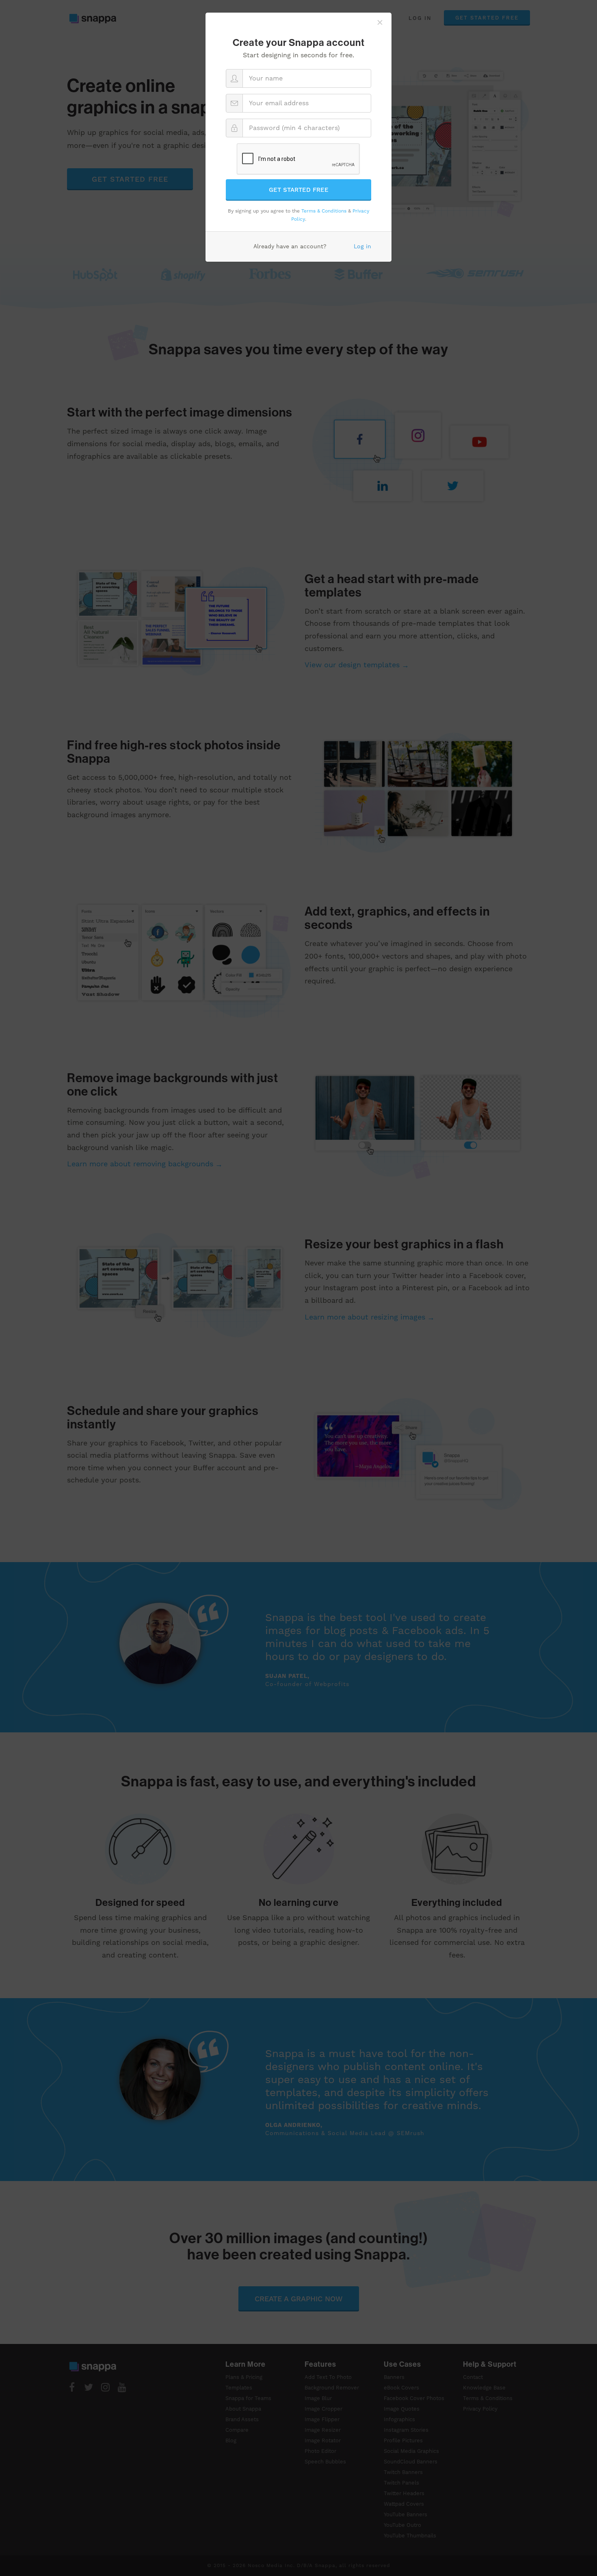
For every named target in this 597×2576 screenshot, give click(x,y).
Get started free (299, 190)
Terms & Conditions (324, 211)
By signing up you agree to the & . (298, 215)
